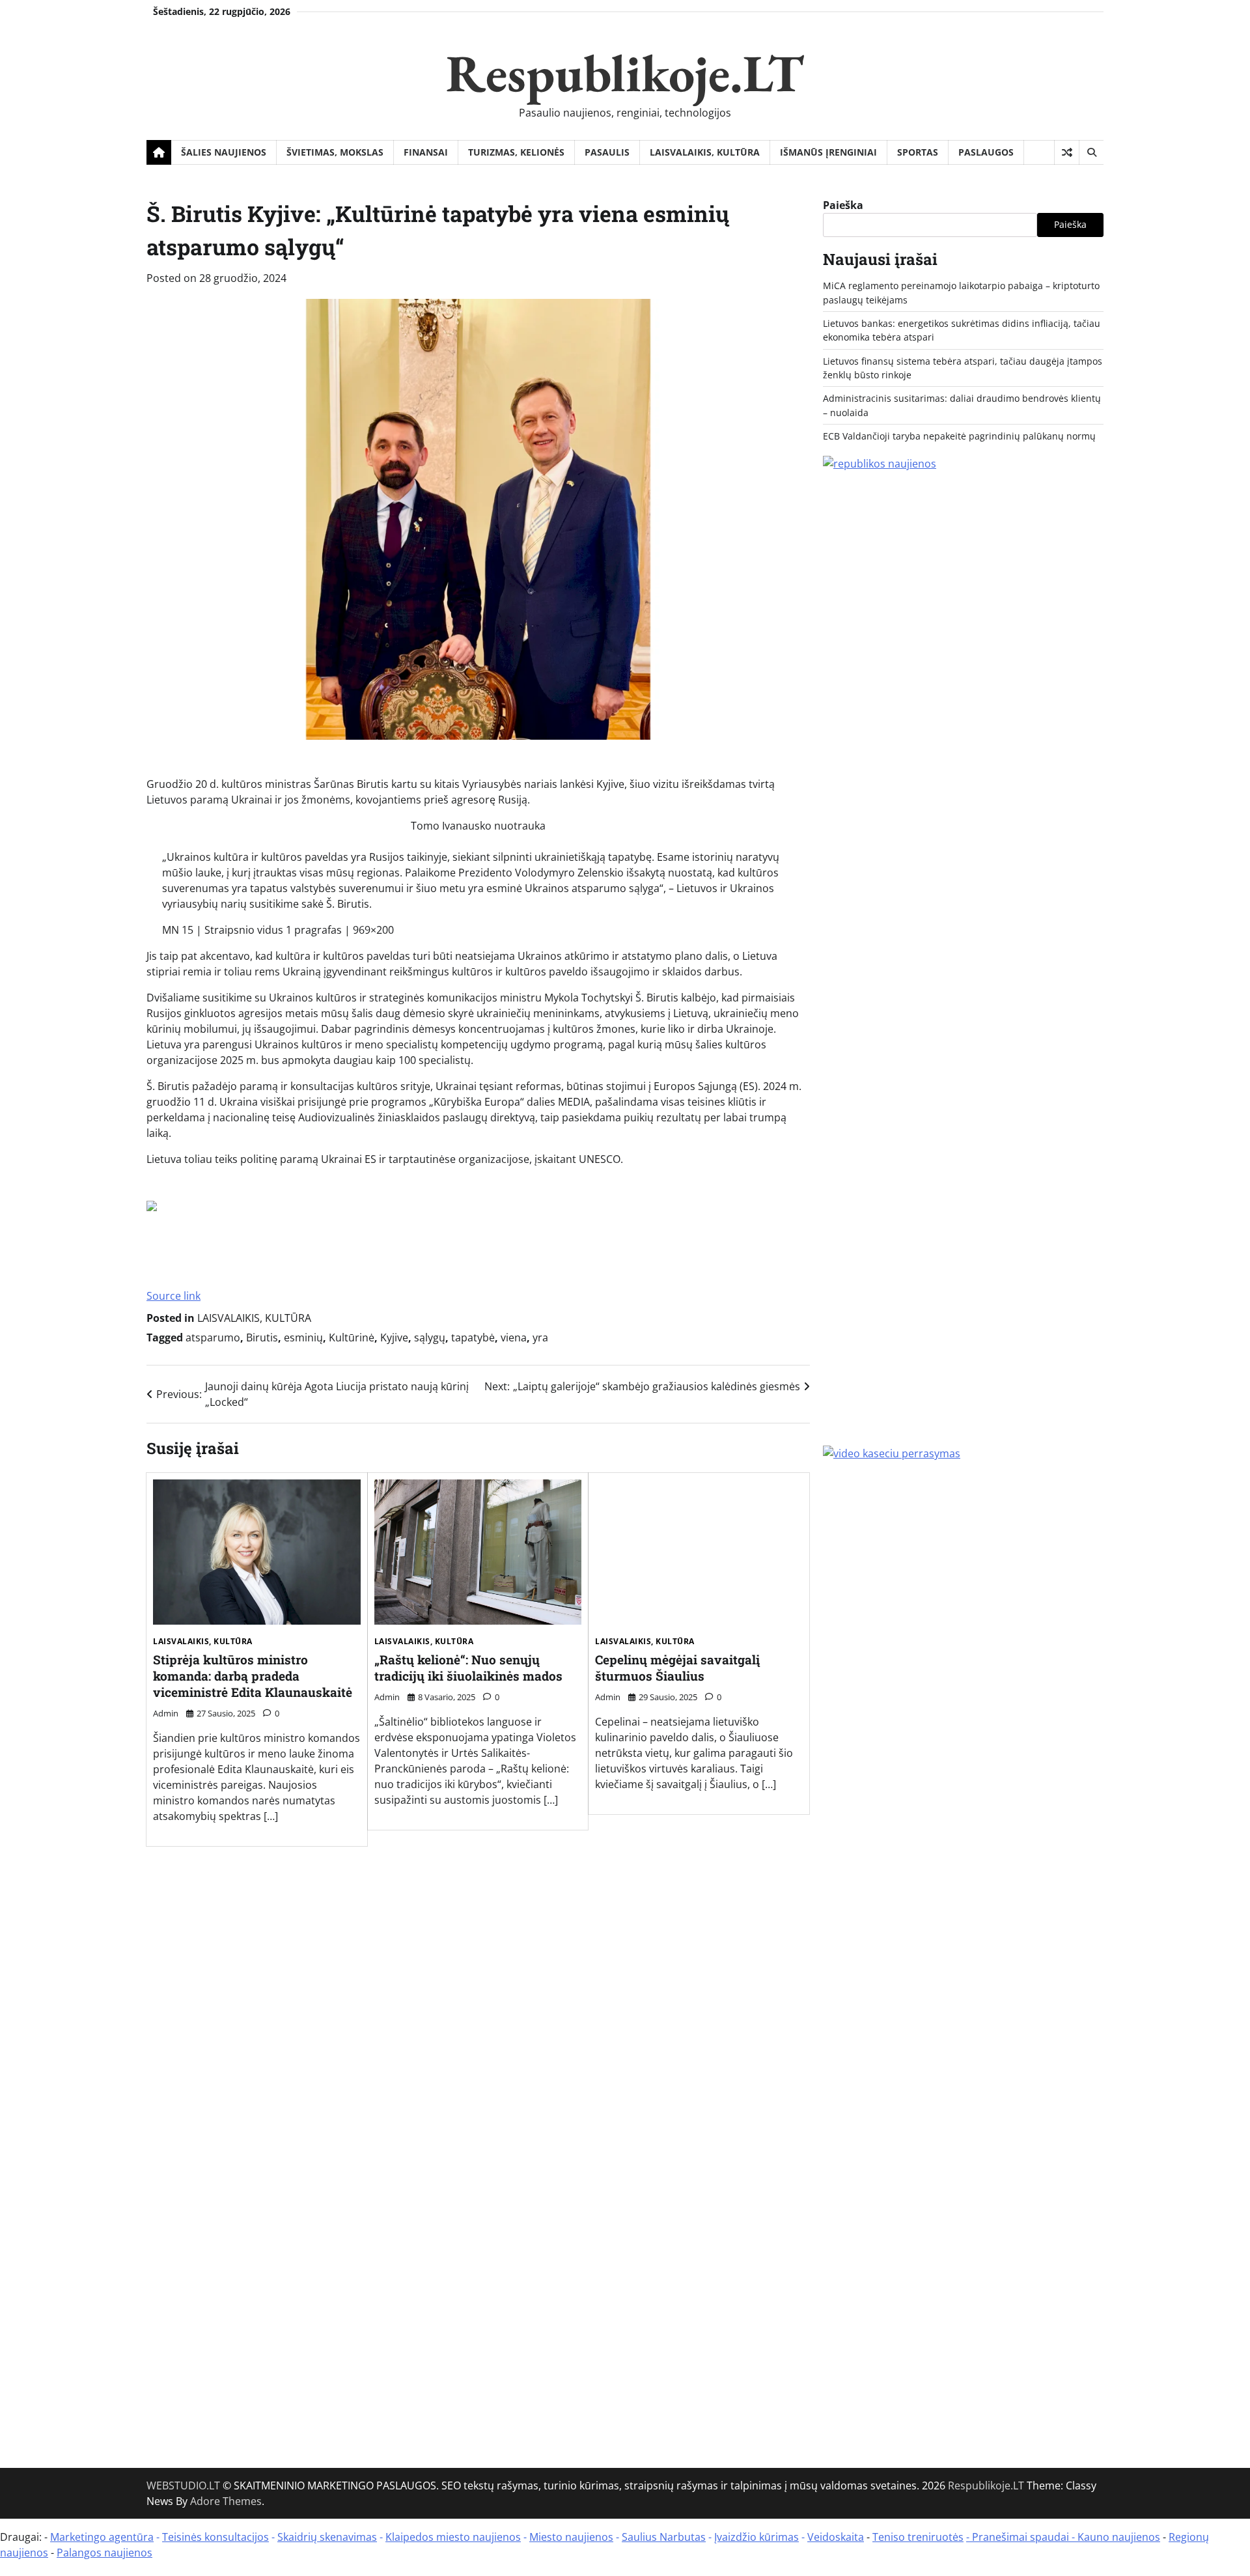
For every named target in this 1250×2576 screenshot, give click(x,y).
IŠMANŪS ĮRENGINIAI (828, 152)
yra (540, 1337)
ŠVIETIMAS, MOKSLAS (335, 152)
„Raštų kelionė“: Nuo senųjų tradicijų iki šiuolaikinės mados (468, 1668)
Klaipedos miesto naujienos (453, 2537)
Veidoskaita (836, 2537)
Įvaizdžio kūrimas (757, 2537)
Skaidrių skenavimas (327, 2537)
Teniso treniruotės (918, 2537)
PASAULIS (607, 152)
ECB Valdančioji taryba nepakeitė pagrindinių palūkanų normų (959, 436)
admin (166, 1713)
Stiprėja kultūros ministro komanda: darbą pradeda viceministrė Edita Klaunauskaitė (253, 1676)
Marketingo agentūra (102, 2537)
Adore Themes (226, 2501)
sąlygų (430, 1337)
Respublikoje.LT (625, 73)
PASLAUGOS (986, 152)
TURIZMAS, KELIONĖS (516, 152)
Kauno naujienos (1119, 2537)
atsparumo (213, 1337)
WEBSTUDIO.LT (183, 2485)
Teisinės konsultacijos (215, 2537)
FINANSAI (426, 152)
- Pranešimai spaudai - (1022, 2537)
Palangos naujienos (104, 2553)
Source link (174, 1296)
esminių (303, 1337)
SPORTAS (918, 152)
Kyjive (394, 1337)
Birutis (262, 1337)
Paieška (843, 205)
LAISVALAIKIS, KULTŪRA (705, 152)
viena (514, 1337)
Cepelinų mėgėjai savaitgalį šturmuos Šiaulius (677, 1668)
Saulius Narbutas (664, 2537)
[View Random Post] (1067, 152)
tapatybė (473, 1337)
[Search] (1091, 152)
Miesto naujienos (571, 2537)
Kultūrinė (352, 1337)
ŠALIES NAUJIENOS (224, 152)
